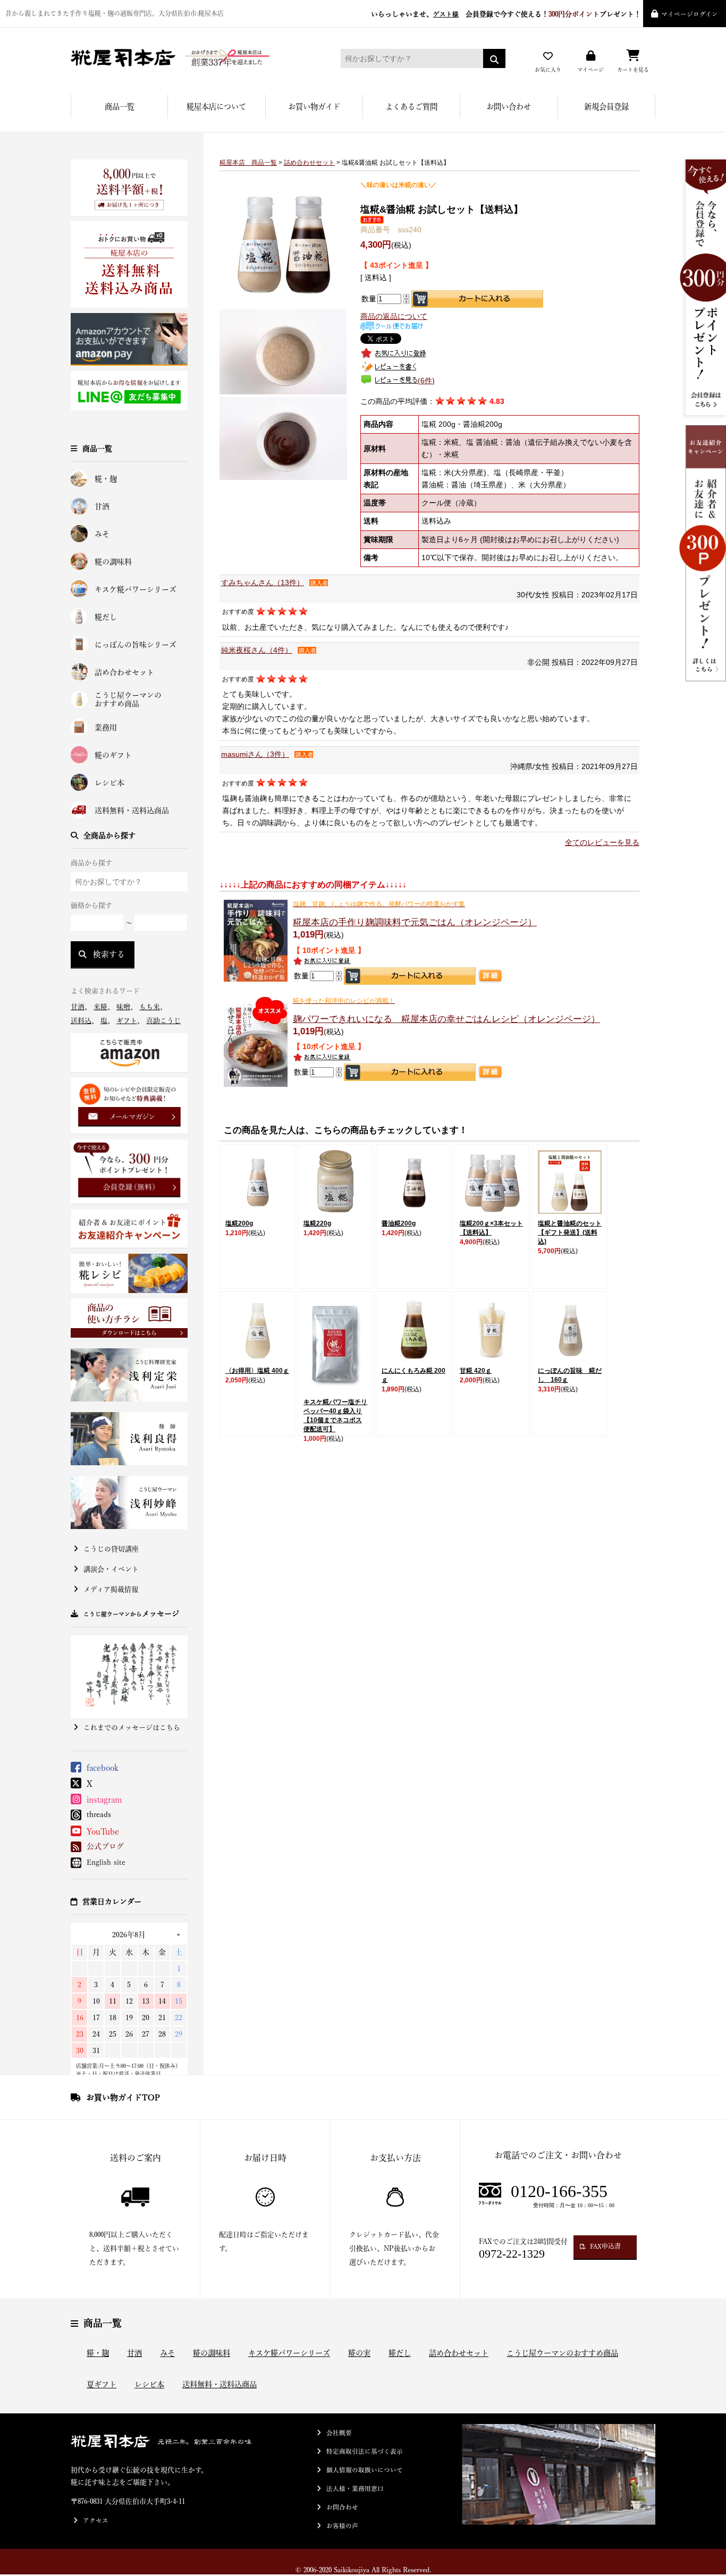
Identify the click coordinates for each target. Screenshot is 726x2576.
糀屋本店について (216, 107)
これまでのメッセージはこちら (132, 1728)
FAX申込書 (605, 2246)
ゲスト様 (446, 14)
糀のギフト (113, 755)
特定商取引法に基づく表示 (365, 2451)
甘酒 (102, 506)
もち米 (150, 1007)
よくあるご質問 (411, 107)
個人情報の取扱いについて (365, 2470)
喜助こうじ (163, 1021)
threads (99, 1814)
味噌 (123, 1007)
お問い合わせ (509, 107)
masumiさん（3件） (255, 754)
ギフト (127, 1021)
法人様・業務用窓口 (355, 2489)
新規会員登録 (606, 107)
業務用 (106, 728)
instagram (104, 1800)
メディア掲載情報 (111, 1589)
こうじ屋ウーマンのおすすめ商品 (128, 700)
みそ (102, 534)
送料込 (81, 1021)
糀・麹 (106, 479)
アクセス (96, 2520)
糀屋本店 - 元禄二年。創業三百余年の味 (190, 58)
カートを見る (633, 70)
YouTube (103, 1831)
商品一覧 (120, 107)
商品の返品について (394, 316)
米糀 (100, 1007)
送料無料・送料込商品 (132, 810)
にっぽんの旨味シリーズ (136, 645)
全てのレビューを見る (602, 842)
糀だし (106, 617)
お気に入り (548, 70)
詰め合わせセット (124, 672)
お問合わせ (342, 2507)
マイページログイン (690, 14)
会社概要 (339, 2433)
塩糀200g (239, 1223)
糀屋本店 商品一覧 (248, 163)
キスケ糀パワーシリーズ (136, 589)
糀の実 (359, 2353)
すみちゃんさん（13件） (263, 582)
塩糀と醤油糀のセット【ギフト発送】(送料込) (570, 1232)
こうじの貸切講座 (111, 1549)
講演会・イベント (111, 1569)
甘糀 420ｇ (476, 1371)
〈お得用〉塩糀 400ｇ (257, 1371)
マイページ (590, 70)
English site (106, 1862)
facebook (103, 1768)
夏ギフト (102, 2384)
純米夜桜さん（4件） (257, 650)
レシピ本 (109, 783)
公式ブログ (105, 1846)
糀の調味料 (113, 562)
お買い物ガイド (314, 107)
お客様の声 (342, 2526)
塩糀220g (317, 1223)
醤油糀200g (399, 1223)
